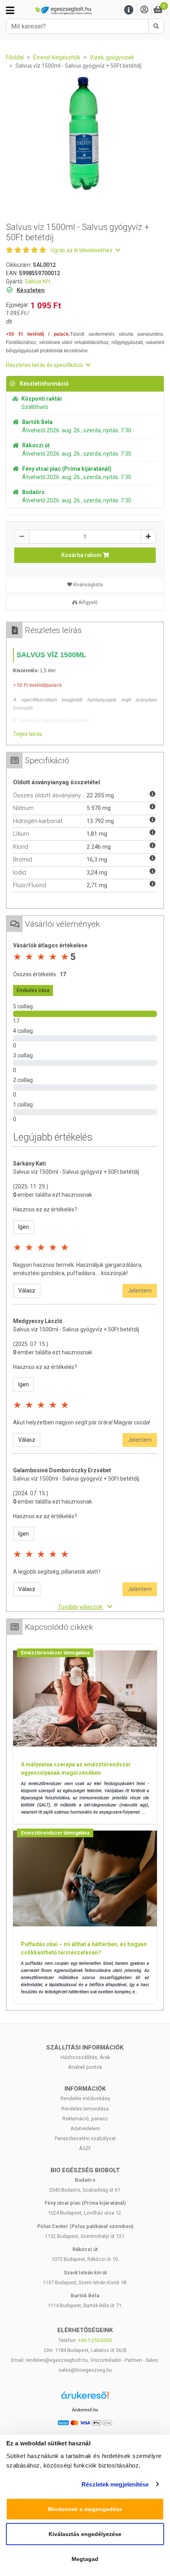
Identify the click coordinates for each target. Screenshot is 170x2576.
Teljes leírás (28, 734)
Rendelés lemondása (85, 2109)
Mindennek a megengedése (85, 2509)
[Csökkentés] (22, 537)
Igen (24, 1227)
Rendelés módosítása (85, 2098)
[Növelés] (148, 537)
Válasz (27, 1291)
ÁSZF (85, 2148)
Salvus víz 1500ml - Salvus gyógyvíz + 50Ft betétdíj (76, 1172)
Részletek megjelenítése (115, 2484)
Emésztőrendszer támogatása (55, 1653)
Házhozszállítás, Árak (85, 2057)
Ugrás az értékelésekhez (82, 250)
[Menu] (129, 10)
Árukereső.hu (85, 2410)
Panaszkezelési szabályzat (85, 2138)
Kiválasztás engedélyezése (85, 2534)
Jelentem (140, 1291)
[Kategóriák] (10, 10)
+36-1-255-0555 (95, 2340)
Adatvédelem (85, 2128)
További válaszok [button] (81, 1607)
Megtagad (85, 2559)
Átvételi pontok (85, 2067)
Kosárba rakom (82, 555)
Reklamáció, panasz (85, 2119)
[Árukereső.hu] (85, 2398)
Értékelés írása (33, 990)
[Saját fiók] (144, 10)
